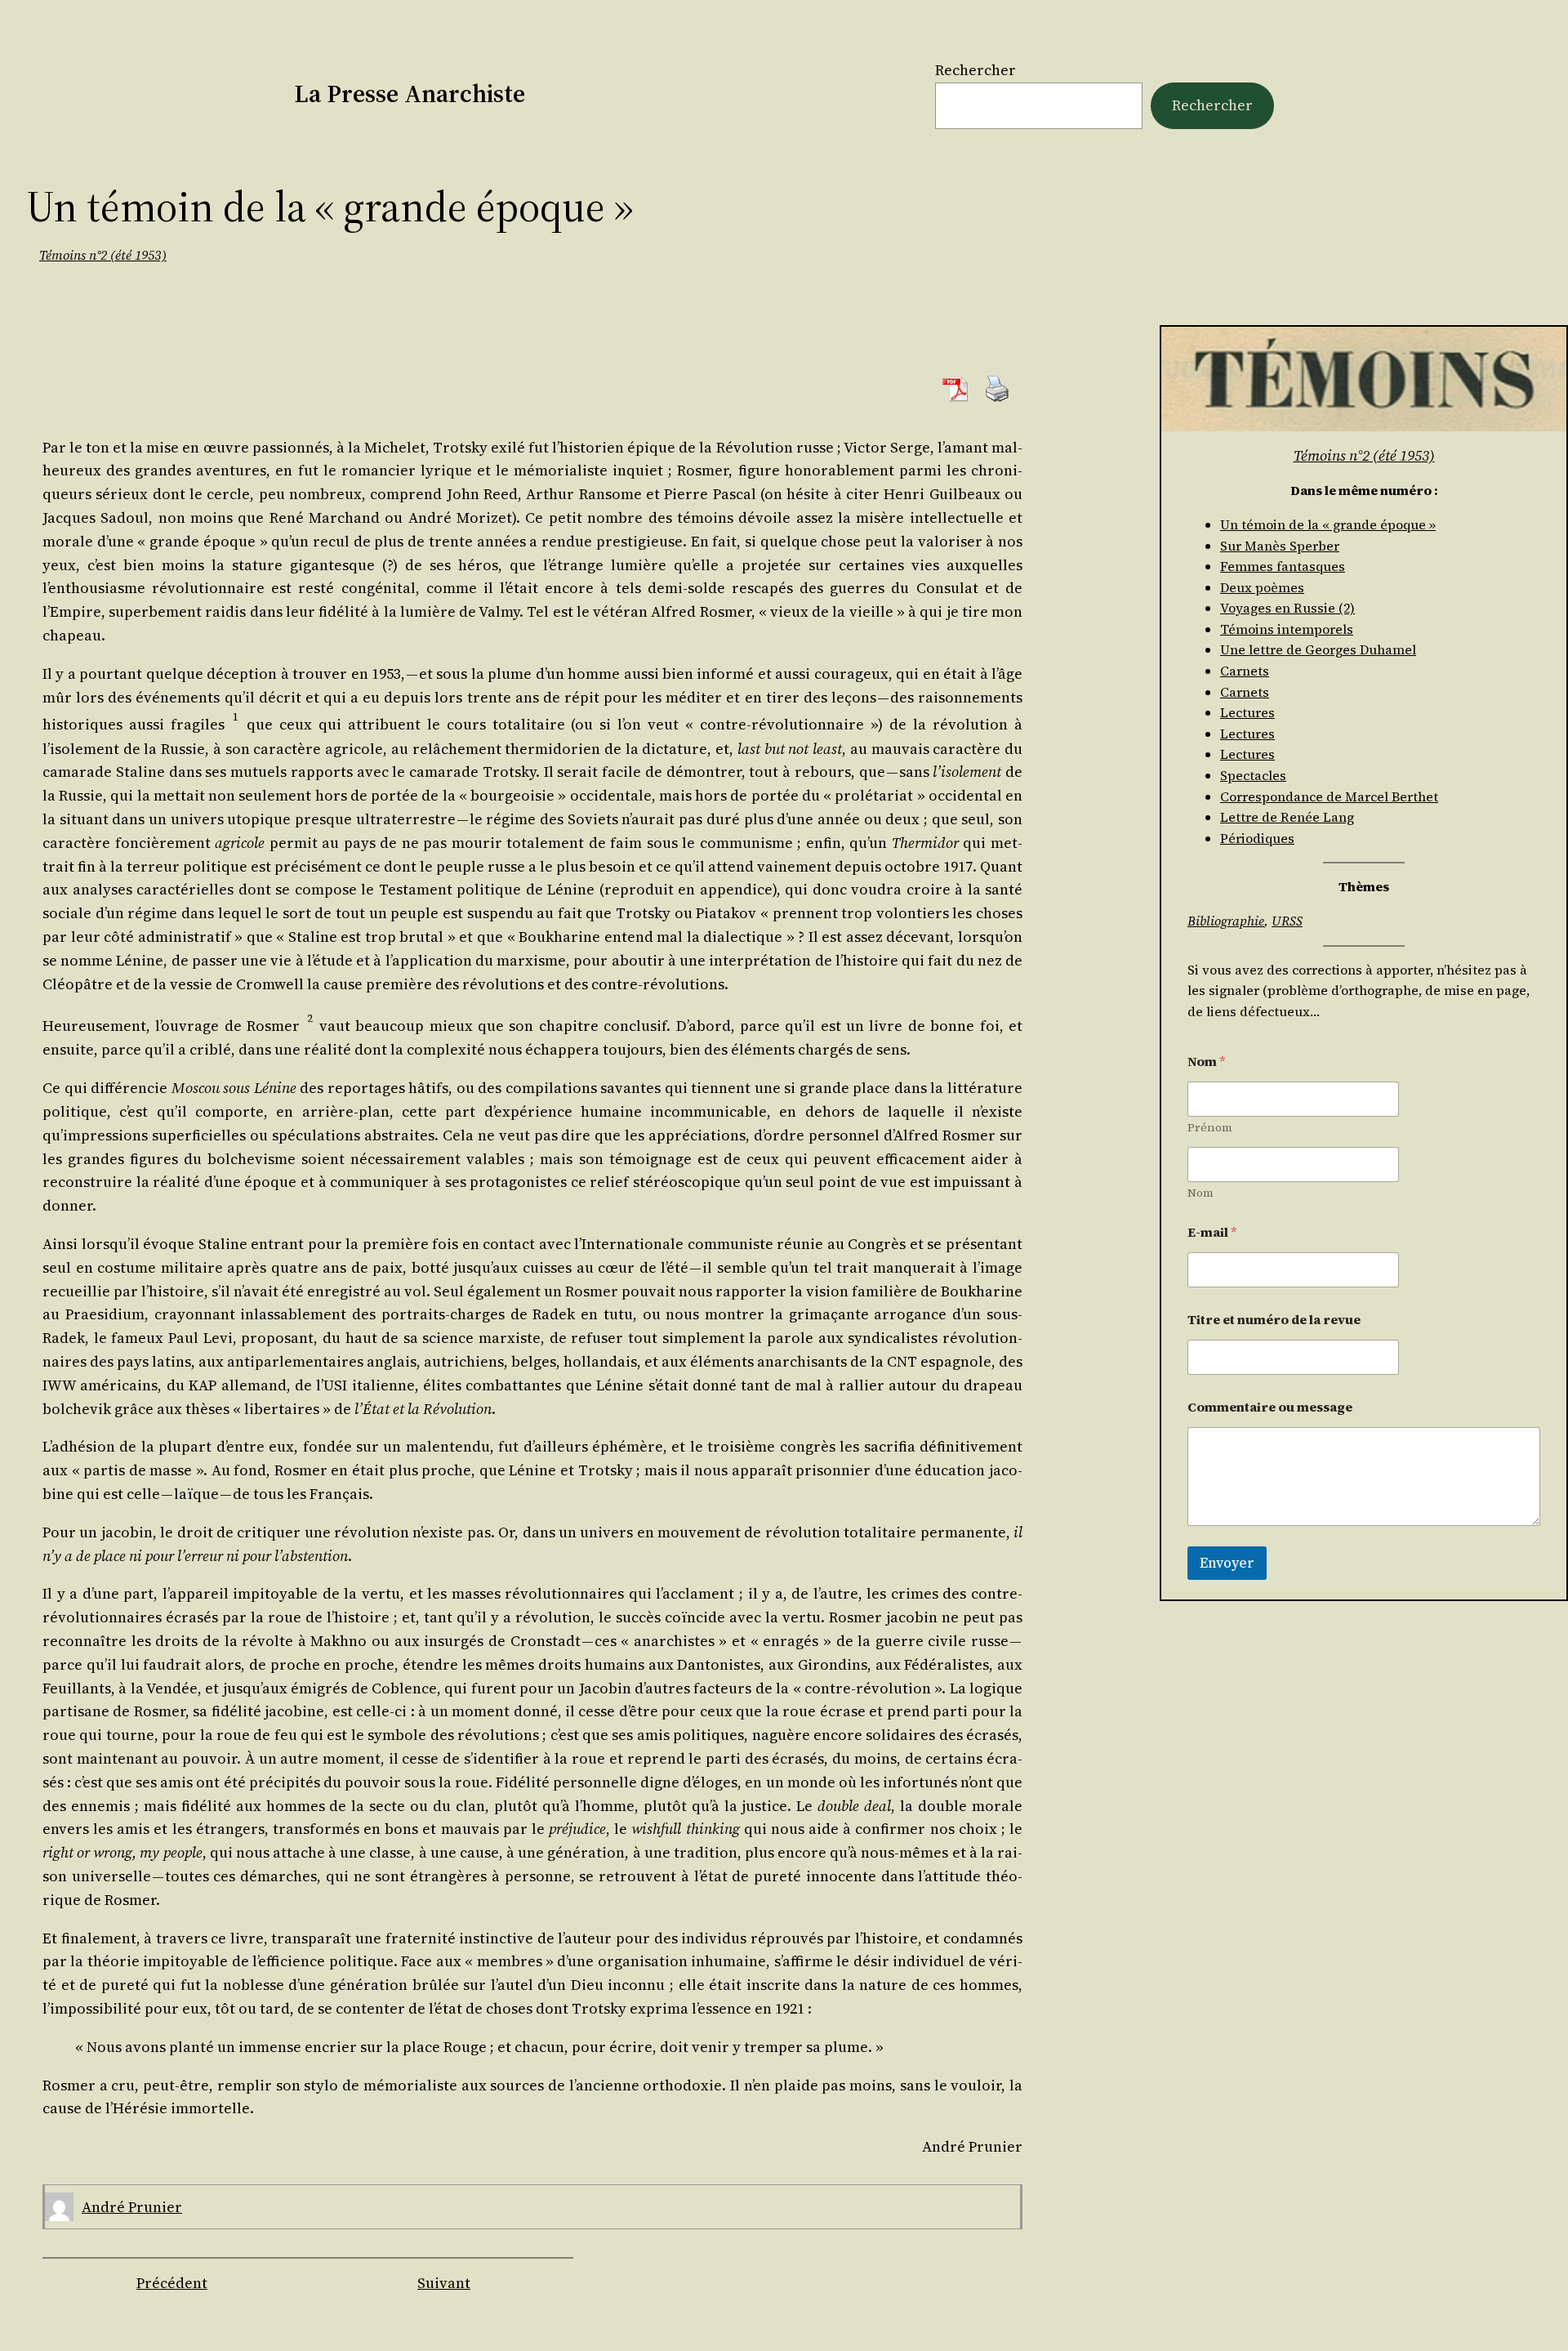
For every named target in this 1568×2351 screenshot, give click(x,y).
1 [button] (236, 717)
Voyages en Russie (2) (1287, 608)
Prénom (1210, 1128)
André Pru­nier (132, 2207)
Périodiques (1257, 838)
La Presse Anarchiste (410, 94)
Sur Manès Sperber (1280, 546)
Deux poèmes (1262, 587)
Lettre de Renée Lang (1287, 817)
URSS (1287, 921)
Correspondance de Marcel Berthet (1329, 796)
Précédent (172, 2283)
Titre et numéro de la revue (1274, 1320)
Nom (1200, 1193)
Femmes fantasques (1283, 566)
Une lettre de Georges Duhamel (1318, 649)
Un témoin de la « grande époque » (1328, 524)
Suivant (444, 2283)
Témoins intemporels (1287, 629)
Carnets (1245, 671)
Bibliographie (1226, 921)
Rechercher (976, 70)
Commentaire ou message (1270, 1407)
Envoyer (1227, 1563)
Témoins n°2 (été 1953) (103, 255)
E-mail (1212, 1232)
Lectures (1247, 712)
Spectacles (1253, 775)
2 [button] (310, 1018)
